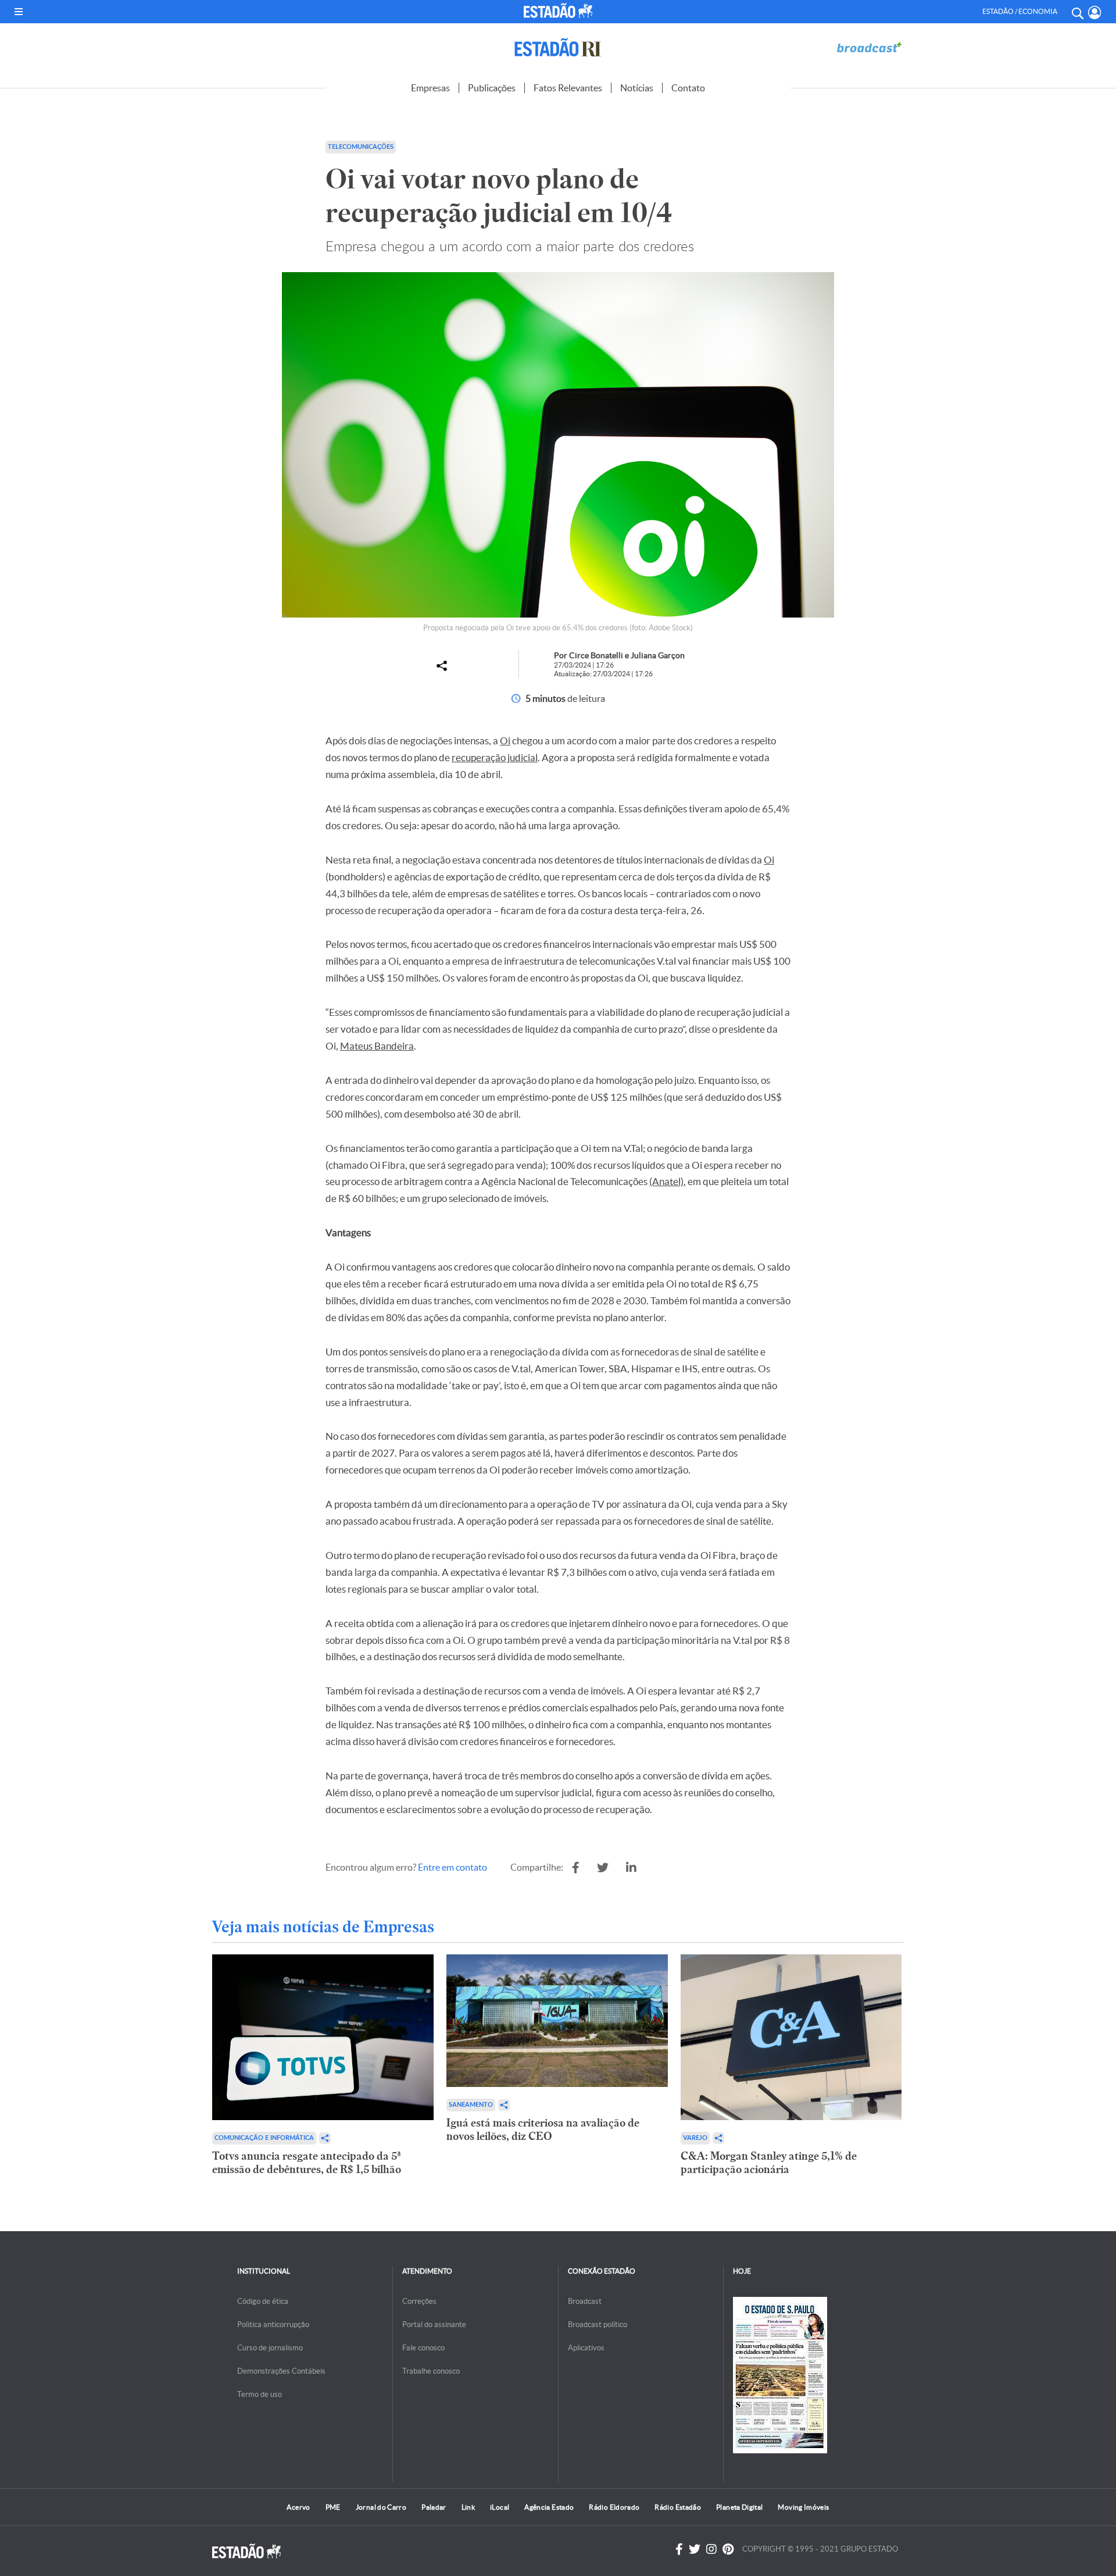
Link (468, 2507)
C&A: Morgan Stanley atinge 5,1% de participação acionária (769, 2163)
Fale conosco (423, 2348)
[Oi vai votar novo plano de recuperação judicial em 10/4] (576, 1868)
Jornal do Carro (381, 2507)
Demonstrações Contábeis (281, 2371)
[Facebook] (679, 2549)
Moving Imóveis (803, 2507)
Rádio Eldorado (614, 2507)
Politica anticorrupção (273, 2325)
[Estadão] (560, 10)
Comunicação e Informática (264, 2138)
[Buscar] (1077, 12)
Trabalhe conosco (431, 2371)
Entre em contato (453, 1867)
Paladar (434, 2507)
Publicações (492, 88)
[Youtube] (728, 2549)
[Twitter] (695, 2549)
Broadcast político (598, 2325)
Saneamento (471, 2105)
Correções (419, 2301)
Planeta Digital (739, 2507)
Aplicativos (586, 2348)
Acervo (298, 2507)
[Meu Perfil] (1095, 13)
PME (333, 2507)
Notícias (637, 88)
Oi (505, 741)
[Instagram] (711, 2549)
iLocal (500, 2507)
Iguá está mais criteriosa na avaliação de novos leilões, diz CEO (543, 2129)
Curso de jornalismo (270, 2348)
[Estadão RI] (558, 47)
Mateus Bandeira (377, 1046)
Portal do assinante (434, 2325)
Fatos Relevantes (568, 88)
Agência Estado (549, 2507)
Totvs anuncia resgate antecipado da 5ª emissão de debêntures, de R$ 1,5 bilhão (307, 2163)
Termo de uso (260, 2394)
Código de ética (263, 2301)
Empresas (430, 88)
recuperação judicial (495, 757)
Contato (688, 88)
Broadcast (585, 2301)
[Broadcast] (869, 47)
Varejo (695, 2138)
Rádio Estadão (678, 2507)
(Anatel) (666, 1181)
